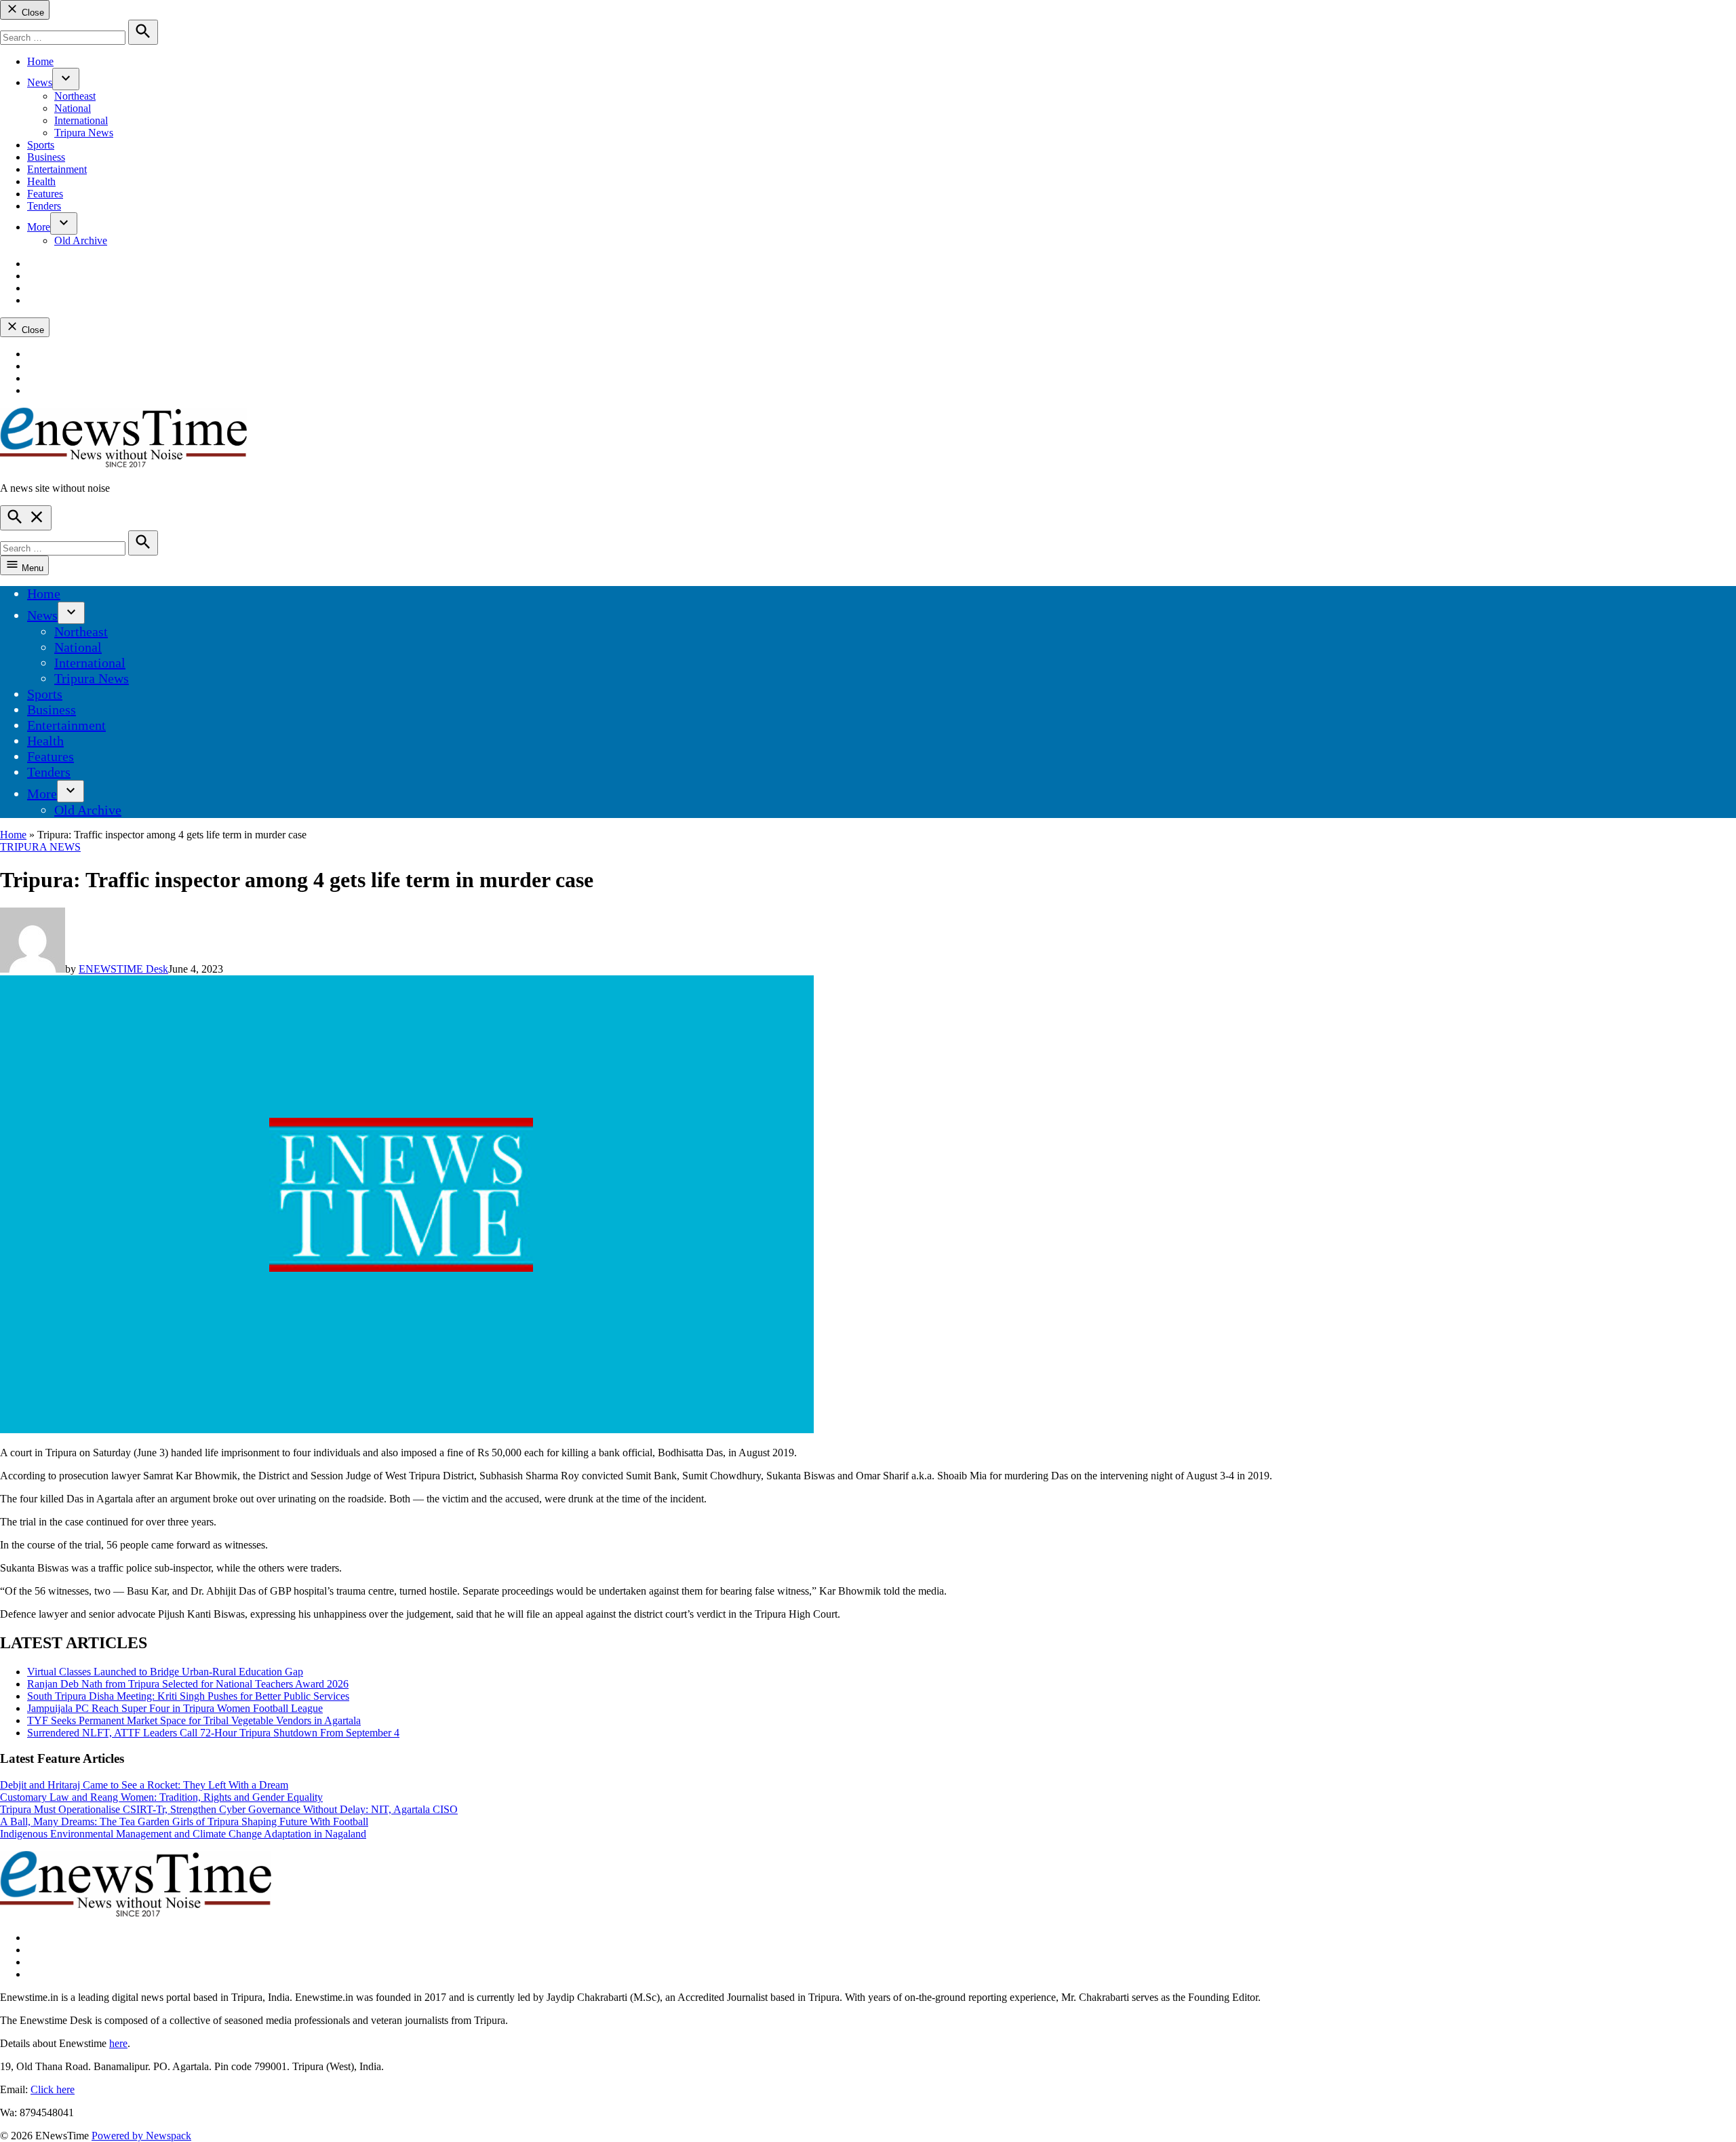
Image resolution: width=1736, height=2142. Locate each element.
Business (46, 157)
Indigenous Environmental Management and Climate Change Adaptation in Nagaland (183, 1834)
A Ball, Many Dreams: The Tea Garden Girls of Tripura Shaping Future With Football (184, 1822)
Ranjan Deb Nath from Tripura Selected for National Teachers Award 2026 (188, 1684)
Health (41, 181)
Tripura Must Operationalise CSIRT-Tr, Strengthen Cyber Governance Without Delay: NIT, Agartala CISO (229, 1809)
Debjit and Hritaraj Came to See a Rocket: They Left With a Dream (144, 1785)
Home (40, 61)
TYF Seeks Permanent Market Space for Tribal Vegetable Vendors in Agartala (194, 1720)
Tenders (44, 206)
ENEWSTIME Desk (123, 969)
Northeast (75, 96)
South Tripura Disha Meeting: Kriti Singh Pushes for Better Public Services (188, 1696)
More (39, 227)
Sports (41, 145)
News (40, 82)
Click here (53, 2089)
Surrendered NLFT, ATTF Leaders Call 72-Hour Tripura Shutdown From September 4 (213, 1733)
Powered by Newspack (141, 2136)
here (118, 2043)
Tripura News (84, 133)
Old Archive (81, 240)
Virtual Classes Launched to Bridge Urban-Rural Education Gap (165, 1672)
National (73, 108)
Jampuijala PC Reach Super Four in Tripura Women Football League (175, 1708)
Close (32, 13)
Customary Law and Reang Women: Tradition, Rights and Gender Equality (161, 1797)
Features (45, 194)
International (81, 120)
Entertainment (57, 169)
